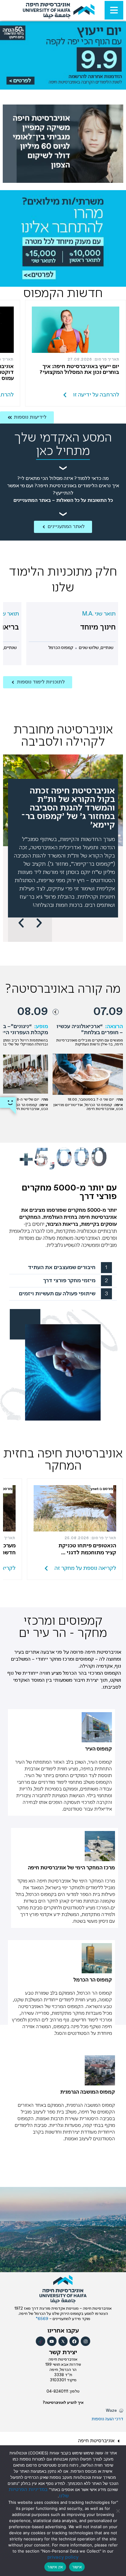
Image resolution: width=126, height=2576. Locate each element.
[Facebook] (74, 2341)
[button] (21, 923)
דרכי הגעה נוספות (107, 2419)
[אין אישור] (118, 2511)
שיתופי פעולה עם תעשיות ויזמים (57, 1294)
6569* (43, 2319)
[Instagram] (85, 2341)
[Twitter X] (63, 2341)
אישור (77, 2567)
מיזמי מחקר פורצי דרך (69, 1281)
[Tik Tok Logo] (41, 2341)
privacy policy (63, 2557)
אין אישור (55, 2567)
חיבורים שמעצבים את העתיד (62, 1268)
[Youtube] (52, 2341)
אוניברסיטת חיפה (96, 2441)
